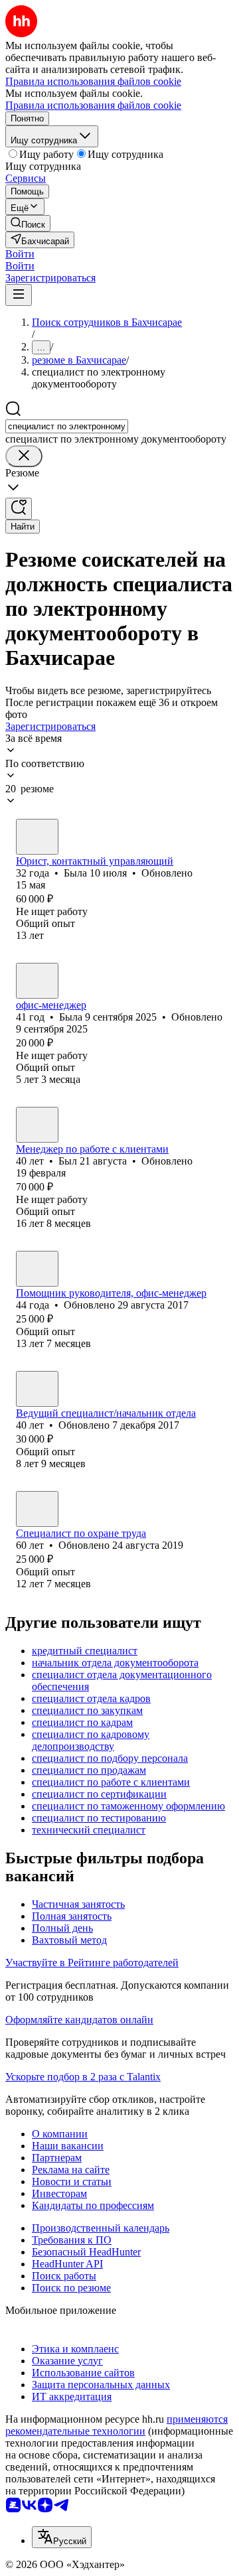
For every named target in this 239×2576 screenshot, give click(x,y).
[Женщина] (37, 837)
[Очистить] (24, 456)
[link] (28, 223)
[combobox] (67, 426)
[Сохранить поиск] (19, 509)
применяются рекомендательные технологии (117, 2425)
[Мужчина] (37, 1125)
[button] (20, 254)
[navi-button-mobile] (19, 295)
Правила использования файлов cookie (93, 105)
